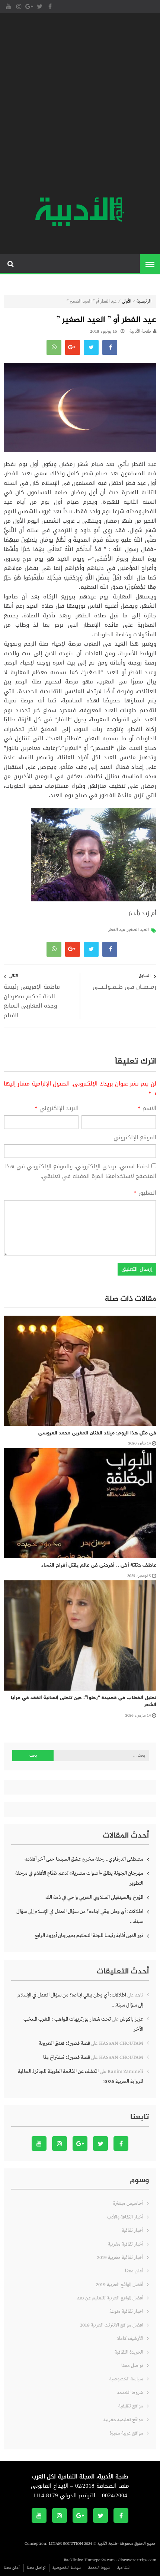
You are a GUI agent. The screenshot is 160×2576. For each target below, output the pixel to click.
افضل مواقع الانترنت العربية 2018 (112, 2325)
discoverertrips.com (137, 2560)
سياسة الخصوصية (126, 2379)
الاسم (147, 1109)
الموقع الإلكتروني (135, 1138)
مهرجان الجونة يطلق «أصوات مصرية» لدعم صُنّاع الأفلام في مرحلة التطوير (79, 1878)
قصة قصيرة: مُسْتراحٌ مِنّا (67, 2057)
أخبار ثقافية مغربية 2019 (120, 2258)
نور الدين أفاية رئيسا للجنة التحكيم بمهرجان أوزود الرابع (89, 1936)
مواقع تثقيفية (131, 2406)
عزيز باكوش (132, 2019)
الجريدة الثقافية (129, 2352)
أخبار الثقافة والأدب (125, 2217)
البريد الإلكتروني (57, 1109)
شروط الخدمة (130, 2393)
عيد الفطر (117, 930)
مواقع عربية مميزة (127, 2433)
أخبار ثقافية (132, 2231)
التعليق (145, 1193)
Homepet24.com (100, 2560)
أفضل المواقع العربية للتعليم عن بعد (110, 2298)
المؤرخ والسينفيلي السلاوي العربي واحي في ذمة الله (94, 1897)
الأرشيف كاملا (130, 2339)
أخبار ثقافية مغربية (126, 2244)
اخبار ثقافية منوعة (126, 2311)
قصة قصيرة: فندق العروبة (64, 2043)
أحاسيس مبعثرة (128, 2203)
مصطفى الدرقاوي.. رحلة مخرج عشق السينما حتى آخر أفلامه (84, 1859)
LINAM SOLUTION (66, 2544)
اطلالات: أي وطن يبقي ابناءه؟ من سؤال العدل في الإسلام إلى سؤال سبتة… (80, 1917)
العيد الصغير (138, 930)
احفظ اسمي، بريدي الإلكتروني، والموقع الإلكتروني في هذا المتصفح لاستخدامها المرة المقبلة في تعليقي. (81, 1171)
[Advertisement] (80, 106)
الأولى (127, 301)
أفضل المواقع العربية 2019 (120, 2285)
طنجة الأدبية (140, 332)
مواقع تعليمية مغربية (123, 2420)
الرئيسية (144, 301)
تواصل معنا (132, 2366)
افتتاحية (124, 2568)
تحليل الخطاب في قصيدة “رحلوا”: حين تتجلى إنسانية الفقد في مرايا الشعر (84, 1702)
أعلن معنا (134, 2271)
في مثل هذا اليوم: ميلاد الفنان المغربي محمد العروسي (97, 1433)
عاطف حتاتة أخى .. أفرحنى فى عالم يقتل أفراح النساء (99, 1565)
